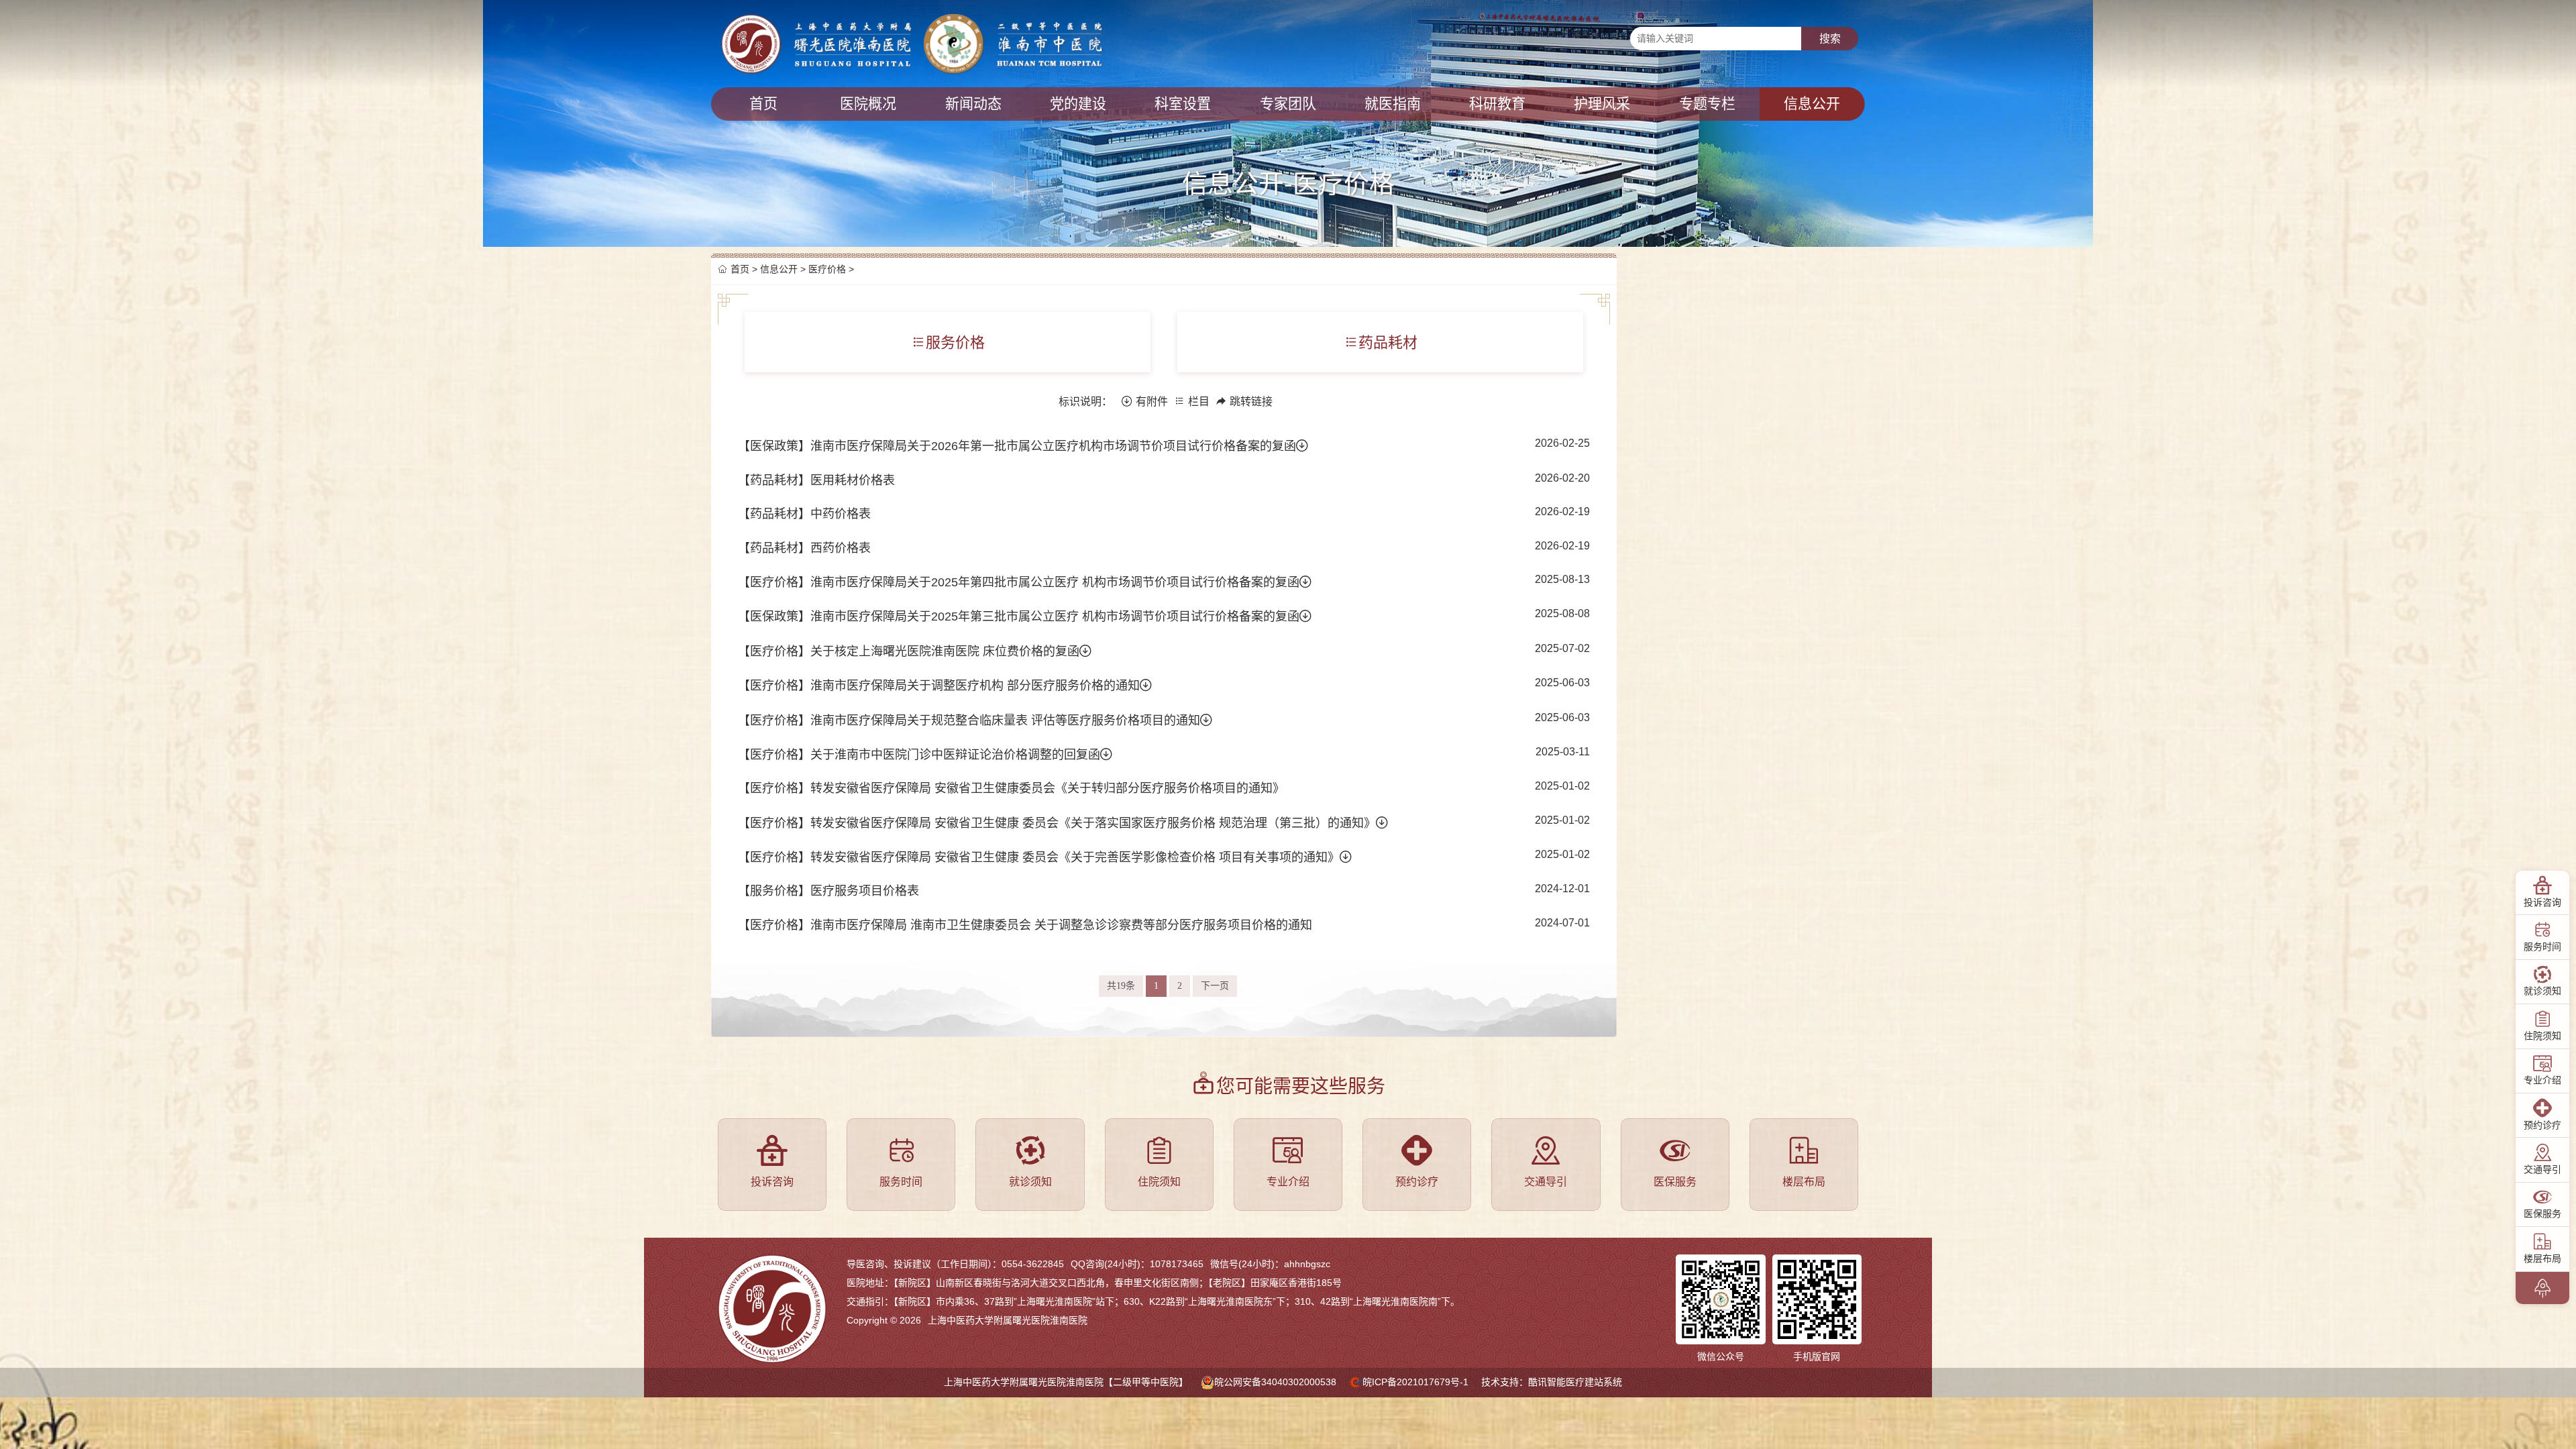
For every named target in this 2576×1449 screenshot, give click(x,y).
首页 (763, 104)
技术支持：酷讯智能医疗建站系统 (1552, 1382)
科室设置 (1183, 104)
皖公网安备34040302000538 (1275, 1382)
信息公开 (1812, 104)
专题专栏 (1707, 104)
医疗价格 (827, 269)
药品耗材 (1388, 342)
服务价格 (955, 342)
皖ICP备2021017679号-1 (1415, 1382)
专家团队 (1288, 104)
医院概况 (868, 104)
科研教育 (1497, 104)
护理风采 (1602, 104)
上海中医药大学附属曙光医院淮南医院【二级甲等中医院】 (1066, 1382)
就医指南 (1393, 104)
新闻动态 (973, 104)
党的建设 (1078, 104)
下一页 (1215, 986)
